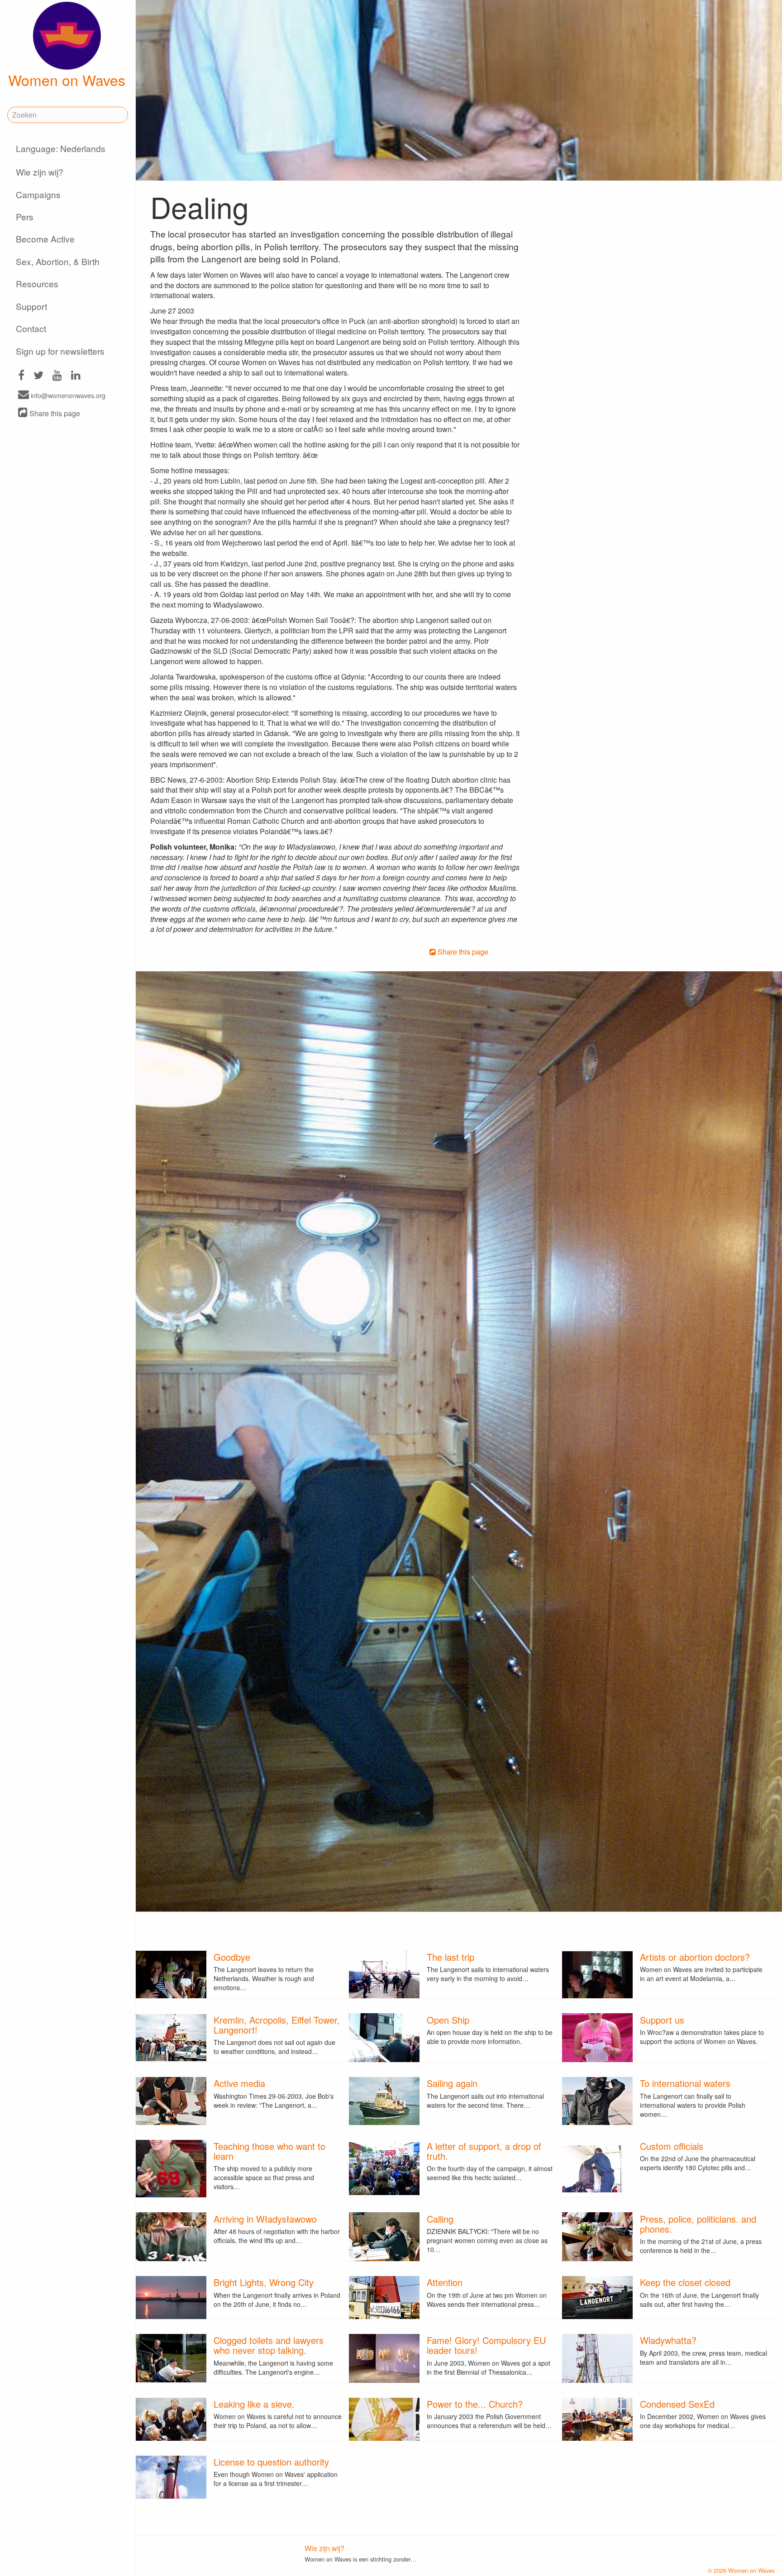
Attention (445, 2282)
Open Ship (448, 2020)
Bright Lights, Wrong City (264, 2282)
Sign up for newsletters (60, 351)
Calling (440, 2219)
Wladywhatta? (668, 2340)
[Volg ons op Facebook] (21, 376)
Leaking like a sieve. (254, 2404)
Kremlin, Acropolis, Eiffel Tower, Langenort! (277, 2025)
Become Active (45, 239)
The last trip (451, 1957)
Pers (25, 216)
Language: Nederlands (61, 148)
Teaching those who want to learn (269, 2151)
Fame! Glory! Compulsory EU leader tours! (486, 2345)
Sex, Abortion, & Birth (58, 261)
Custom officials (672, 2146)
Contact (31, 328)
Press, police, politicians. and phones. (698, 2224)
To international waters (685, 2083)
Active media (239, 2083)
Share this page (54, 413)
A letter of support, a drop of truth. (484, 2151)
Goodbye (232, 1957)
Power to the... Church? (475, 2404)
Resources (37, 283)
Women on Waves (67, 80)
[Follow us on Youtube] (57, 376)
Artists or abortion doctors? (695, 1957)
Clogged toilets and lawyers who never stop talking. (269, 2345)
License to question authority (271, 2462)
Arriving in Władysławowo (265, 2219)
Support (31, 306)
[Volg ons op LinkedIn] (76, 376)
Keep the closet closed (685, 2282)
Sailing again (452, 2083)
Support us (662, 2020)
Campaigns (38, 194)
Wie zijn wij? (40, 172)
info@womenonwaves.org (67, 395)
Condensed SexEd (677, 2404)
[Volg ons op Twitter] (38, 376)
